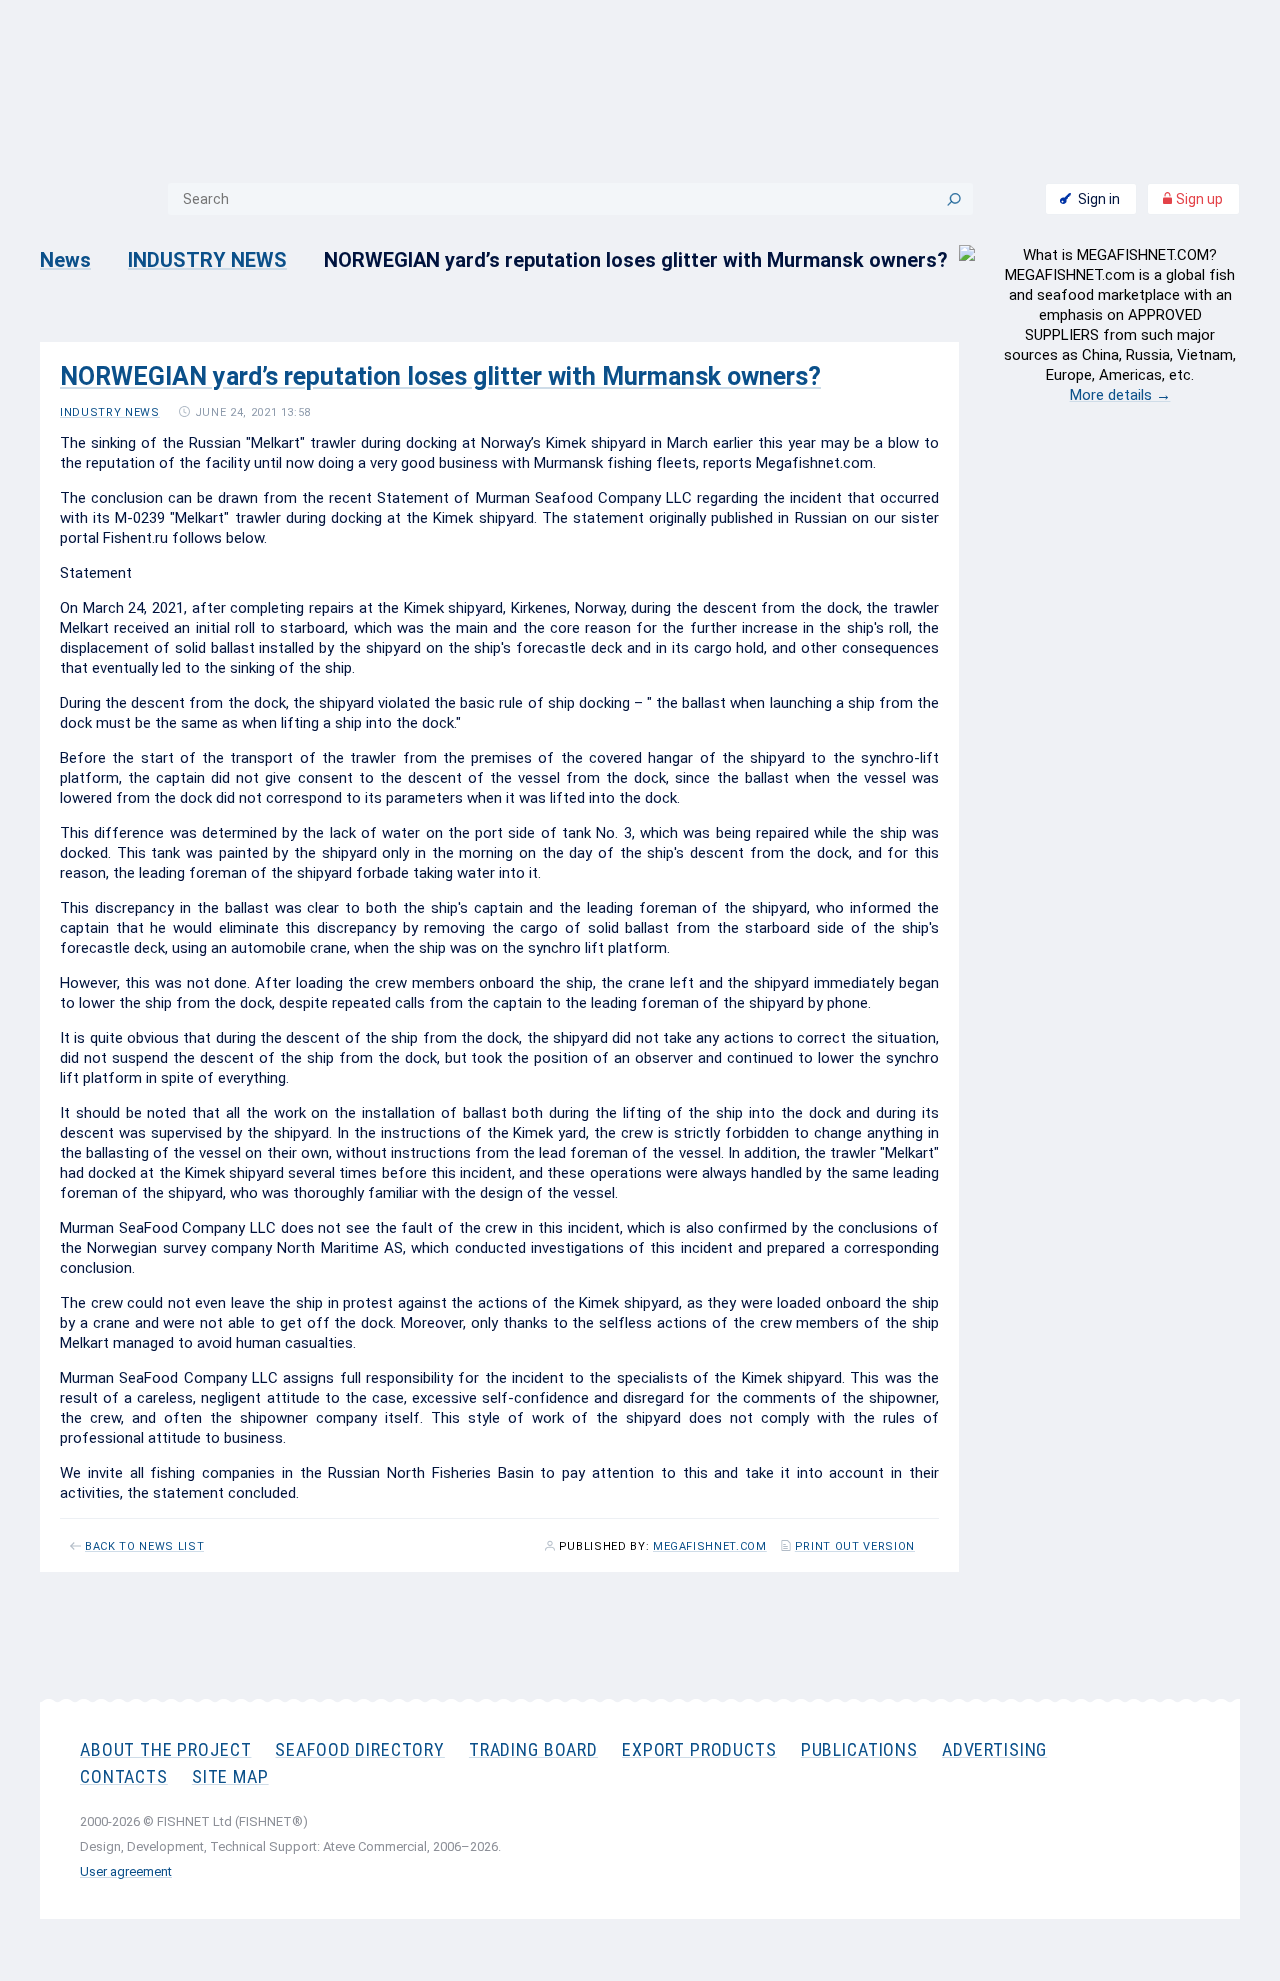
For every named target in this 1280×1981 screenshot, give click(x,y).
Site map (230, 1776)
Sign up (1198, 199)
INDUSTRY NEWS (207, 260)
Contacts (124, 1776)
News (65, 260)
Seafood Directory (359, 1749)
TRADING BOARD (533, 1749)
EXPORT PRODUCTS (699, 1749)
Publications (859, 1749)
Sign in (1099, 199)
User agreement (126, 1871)
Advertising (994, 1749)
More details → (1120, 395)
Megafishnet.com (710, 1547)
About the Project (165, 1749)
